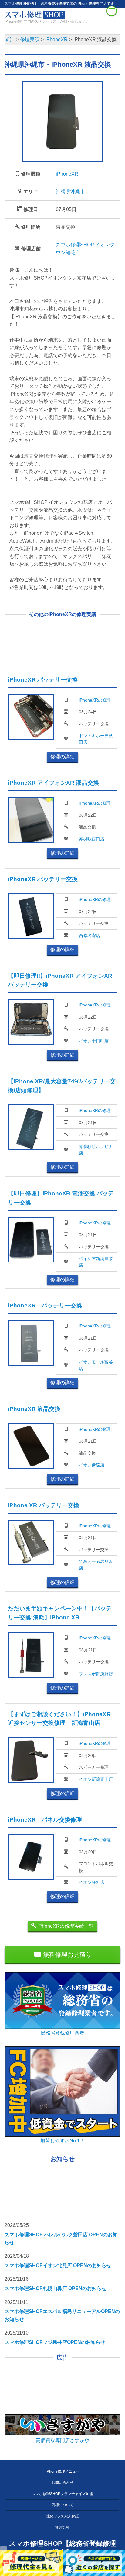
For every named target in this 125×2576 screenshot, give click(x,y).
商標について (62, 2505)
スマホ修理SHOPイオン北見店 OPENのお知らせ (58, 2265)
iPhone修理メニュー (63, 2471)
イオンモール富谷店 (96, 1365)
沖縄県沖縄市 (70, 191)
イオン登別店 (92, 1882)
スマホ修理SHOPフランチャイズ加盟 (62, 2494)
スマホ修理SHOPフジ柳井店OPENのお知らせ (55, 2342)
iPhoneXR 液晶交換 (34, 1409)
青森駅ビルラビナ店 (96, 1150)
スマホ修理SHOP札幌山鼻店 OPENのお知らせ (56, 2288)
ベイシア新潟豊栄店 (96, 1262)
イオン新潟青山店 (96, 1779)
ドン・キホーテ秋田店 (96, 739)
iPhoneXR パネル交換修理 (45, 1820)
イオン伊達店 (92, 1465)
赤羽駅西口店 (92, 839)
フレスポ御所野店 (96, 1674)
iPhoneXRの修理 (95, 700)
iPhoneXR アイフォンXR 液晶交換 (53, 783)
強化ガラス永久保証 (62, 2516)
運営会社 (62, 2527)
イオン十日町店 (94, 1041)
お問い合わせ (62, 2483)
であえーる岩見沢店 (96, 1565)
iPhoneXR (67, 174)
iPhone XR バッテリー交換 (44, 1505)
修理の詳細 (62, 757)
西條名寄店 (90, 935)
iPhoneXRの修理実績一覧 (65, 1926)
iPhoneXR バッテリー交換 (43, 680)
